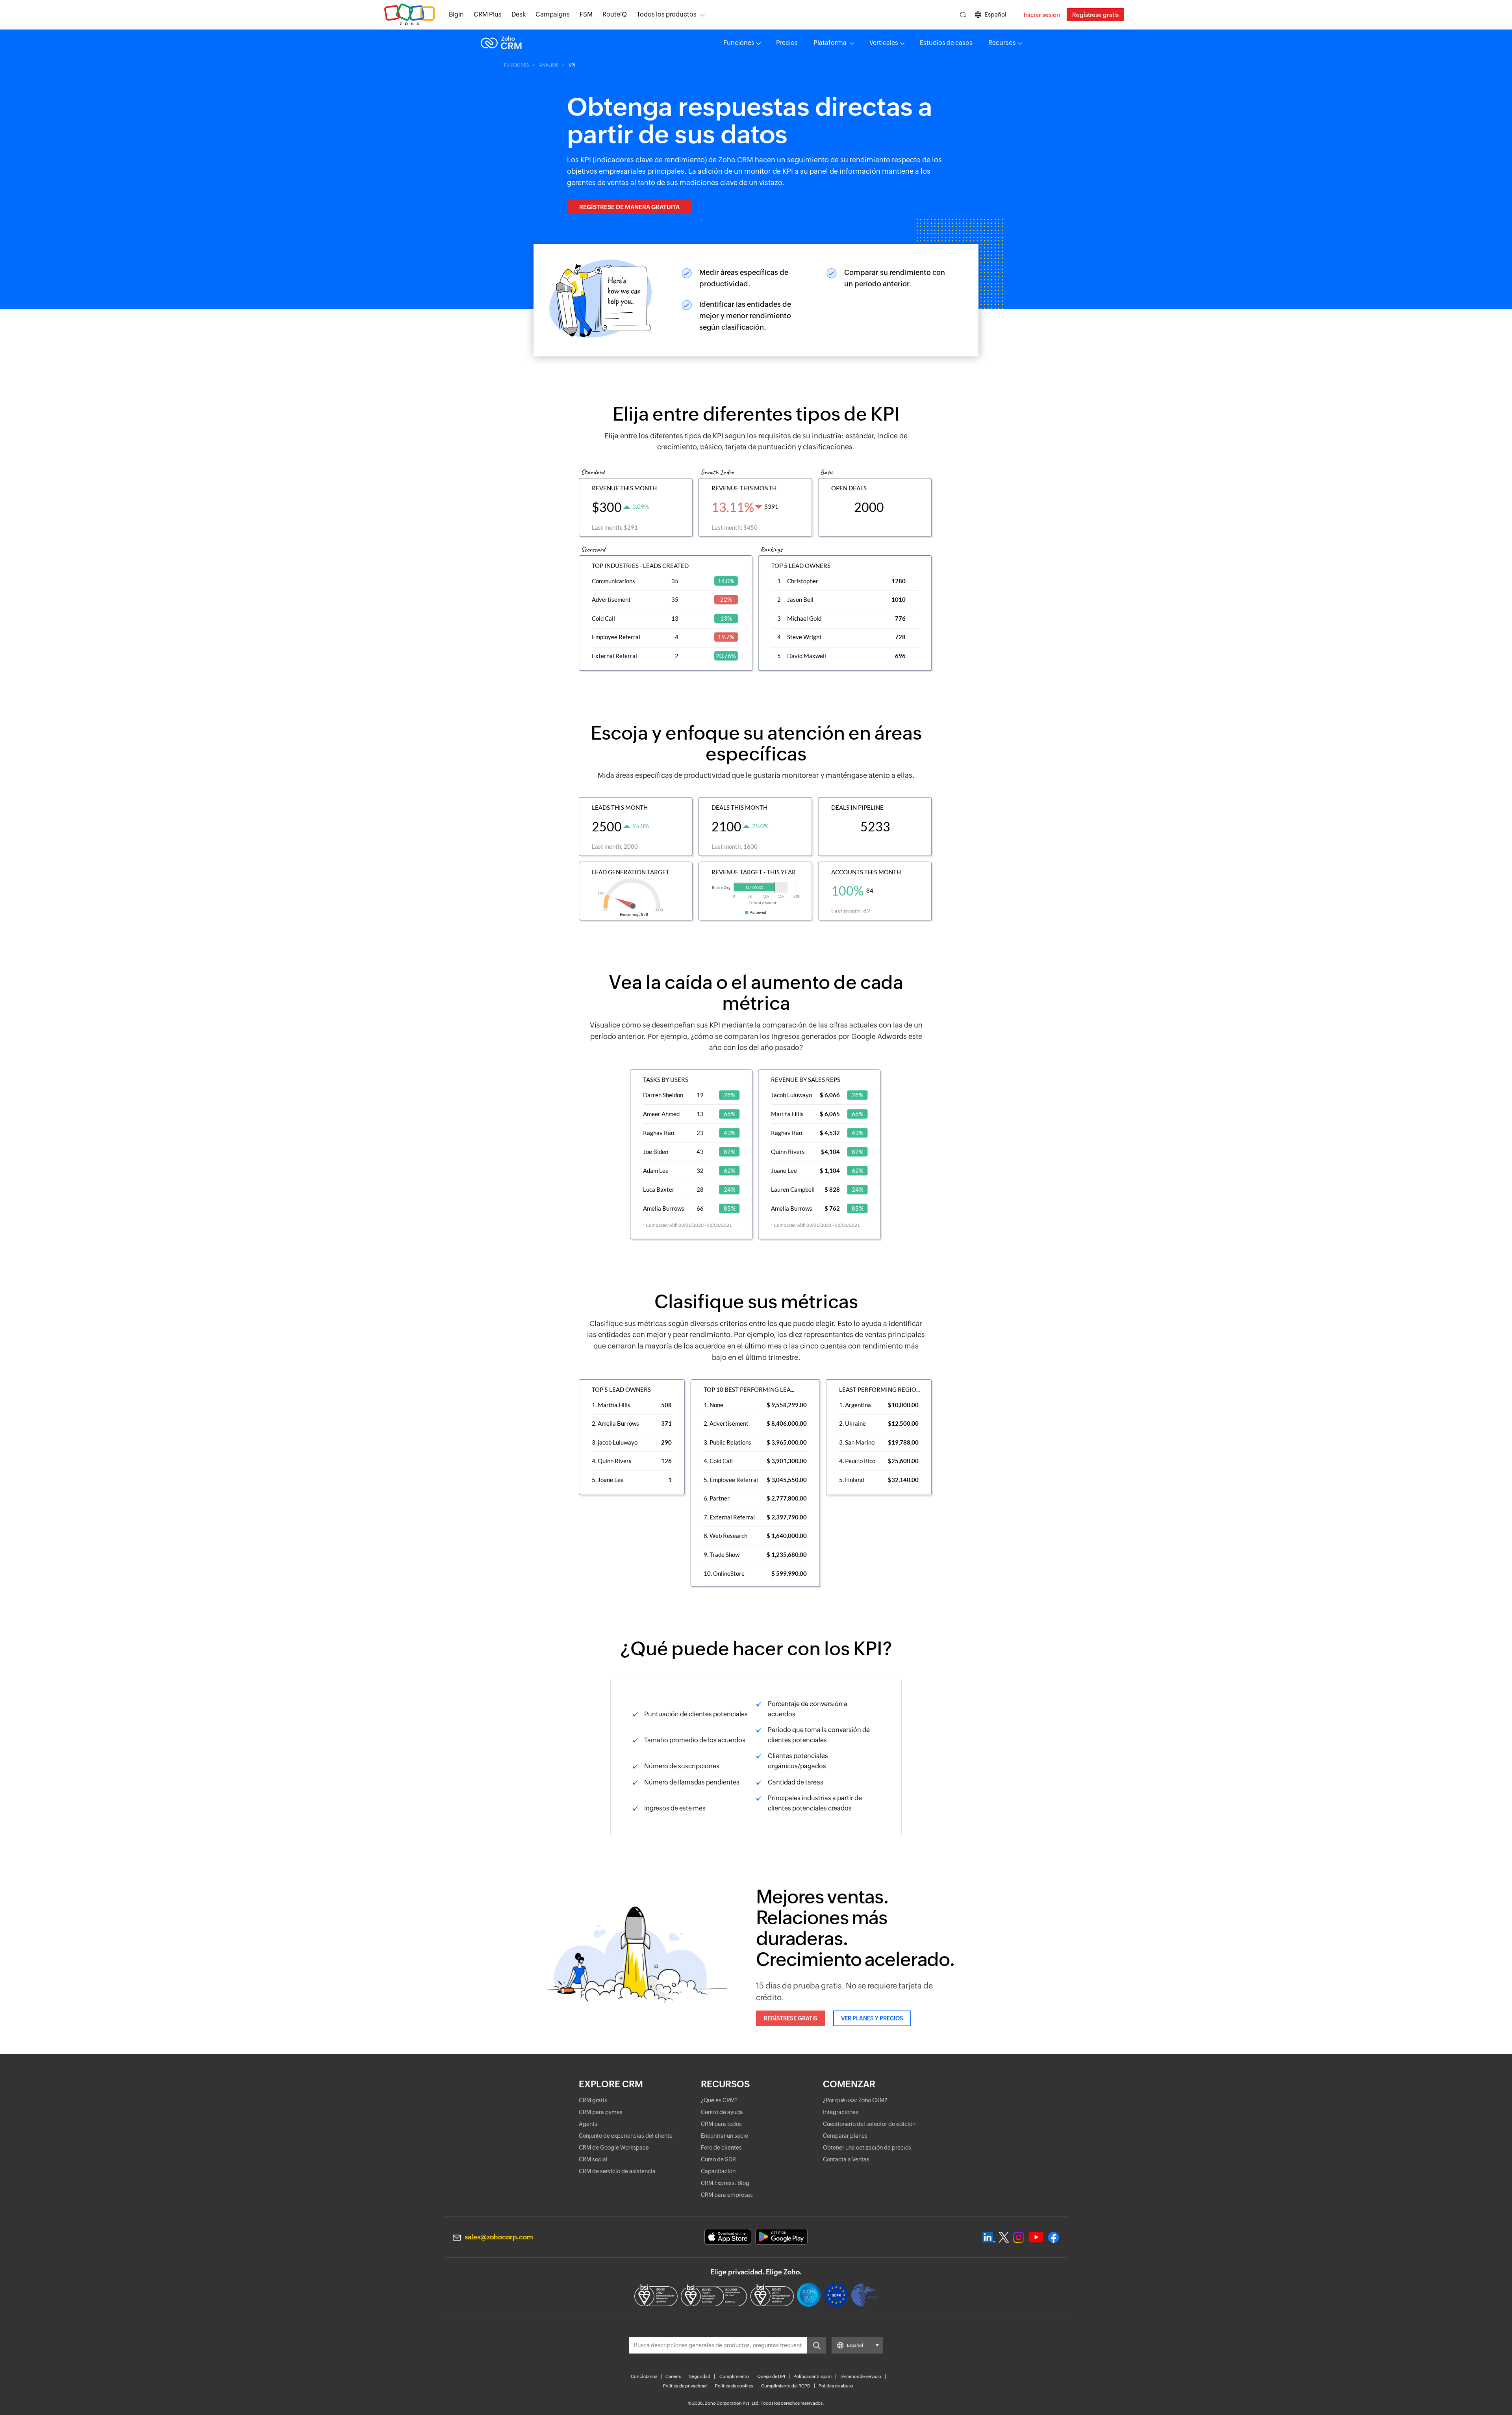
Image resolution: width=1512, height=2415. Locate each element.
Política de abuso (836, 2386)
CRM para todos (721, 2124)
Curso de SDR (718, 2159)
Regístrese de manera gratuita (629, 207)
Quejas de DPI (771, 2376)
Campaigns (553, 14)
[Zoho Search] (963, 15)
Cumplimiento (734, 2376)
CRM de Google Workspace (614, 2148)
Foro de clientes (721, 2148)
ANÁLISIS (549, 65)
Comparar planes (845, 2136)
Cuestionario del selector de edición (869, 2124)
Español (995, 14)
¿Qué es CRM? (719, 2100)
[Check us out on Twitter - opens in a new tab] (1004, 2237)
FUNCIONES (517, 65)
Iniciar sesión (1042, 15)
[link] (615, 15)
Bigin (456, 14)
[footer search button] (816, 2345)
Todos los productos (667, 14)
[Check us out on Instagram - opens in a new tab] (1019, 2237)
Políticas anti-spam (813, 2376)
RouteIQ (615, 14)
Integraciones (841, 2112)
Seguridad (700, 2376)
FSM (586, 14)
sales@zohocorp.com (499, 2237)
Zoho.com (409, 15)
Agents (588, 2124)
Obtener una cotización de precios (867, 2148)
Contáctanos (644, 2376)
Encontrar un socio (724, 2136)
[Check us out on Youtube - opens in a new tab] (1036, 2237)
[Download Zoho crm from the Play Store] (781, 2237)
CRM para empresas (727, 2195)
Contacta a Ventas (846, 2159)
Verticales (884, 43)
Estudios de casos (946, 43)
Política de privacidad (685, 2386)
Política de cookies (734, 2386)
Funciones (739, 43)
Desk (519, 14)
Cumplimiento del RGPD (786, 2386)
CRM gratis (593, 2100)
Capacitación (718, 2171)
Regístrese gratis (1095, 15)
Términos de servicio (861, 2376)
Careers (673, 2376)
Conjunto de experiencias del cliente (626, 2136)
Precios (787, 43)
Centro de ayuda (722, 2112)
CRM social (593, 2159)
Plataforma (831, 43)
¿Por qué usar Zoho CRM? (855, 2100)
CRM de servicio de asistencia (617, 2171)
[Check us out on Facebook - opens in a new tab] (1053, 2237)
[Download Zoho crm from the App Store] (728, 2237)
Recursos (1002, 43)
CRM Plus (488, 14)
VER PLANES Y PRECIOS (872, 2018)
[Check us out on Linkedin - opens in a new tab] (989, 2237)
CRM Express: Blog (725, 2183)
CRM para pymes (601, 2112)
